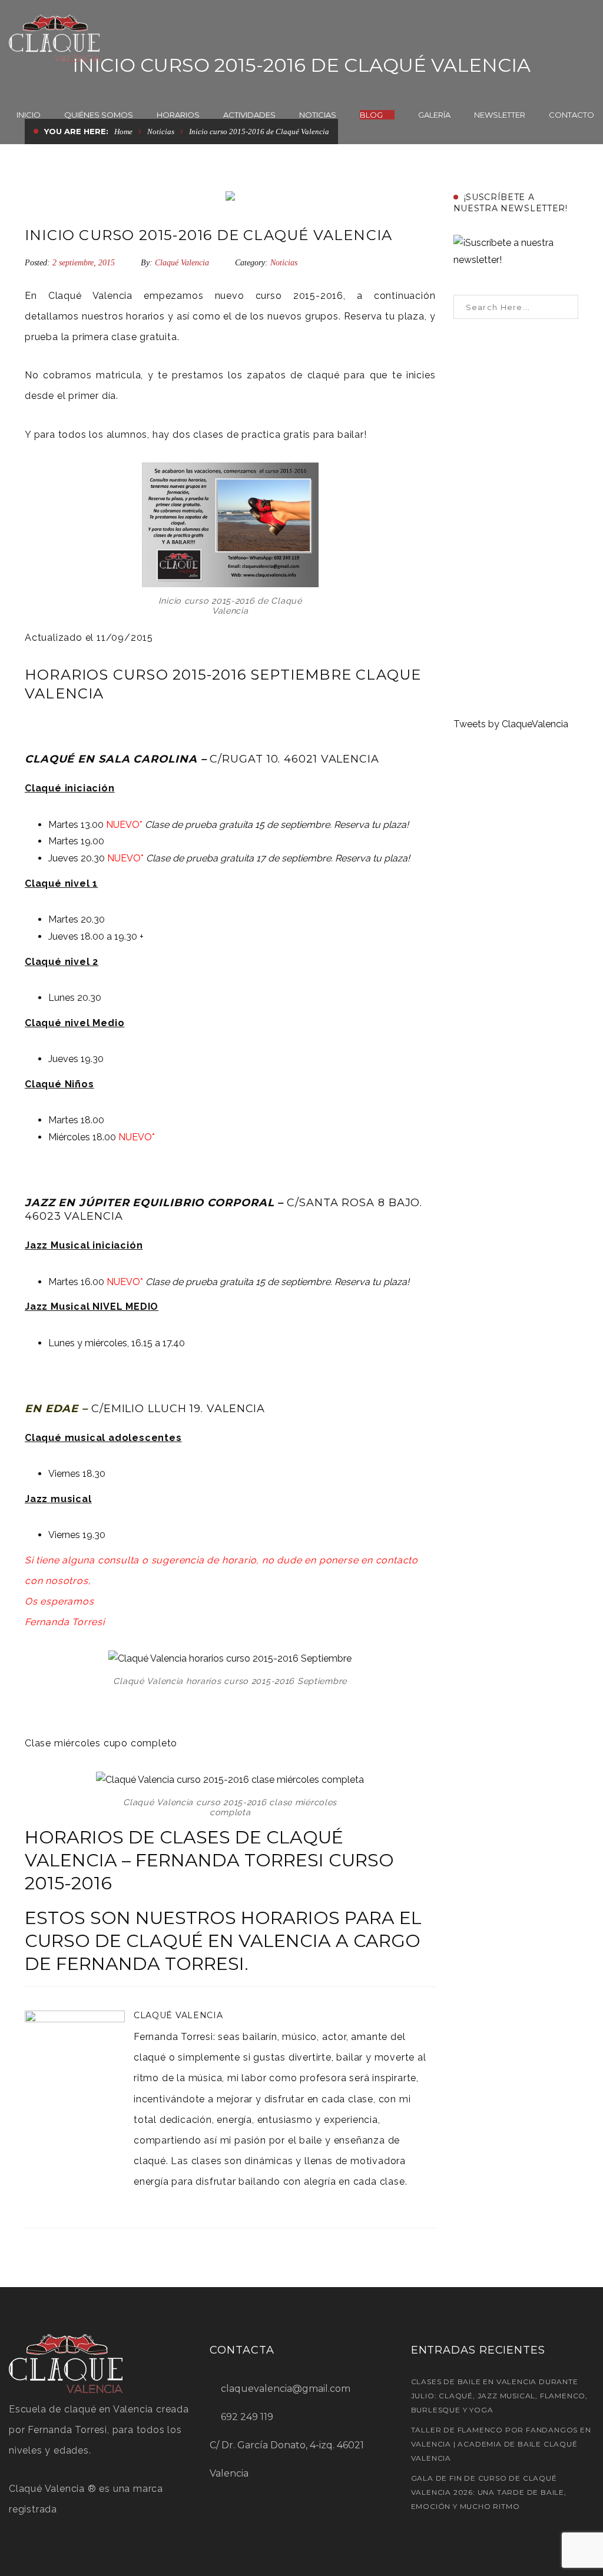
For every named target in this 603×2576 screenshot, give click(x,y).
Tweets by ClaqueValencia (511, 724)
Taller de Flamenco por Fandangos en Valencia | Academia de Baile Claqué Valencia (501, 2444)
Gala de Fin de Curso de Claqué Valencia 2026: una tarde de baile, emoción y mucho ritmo (489, 2492)
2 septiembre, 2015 (85, 263)
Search (566, 307)
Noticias (284, 263)
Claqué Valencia (182, 263)
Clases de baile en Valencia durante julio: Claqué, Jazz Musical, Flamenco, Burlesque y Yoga (499, 2396)
